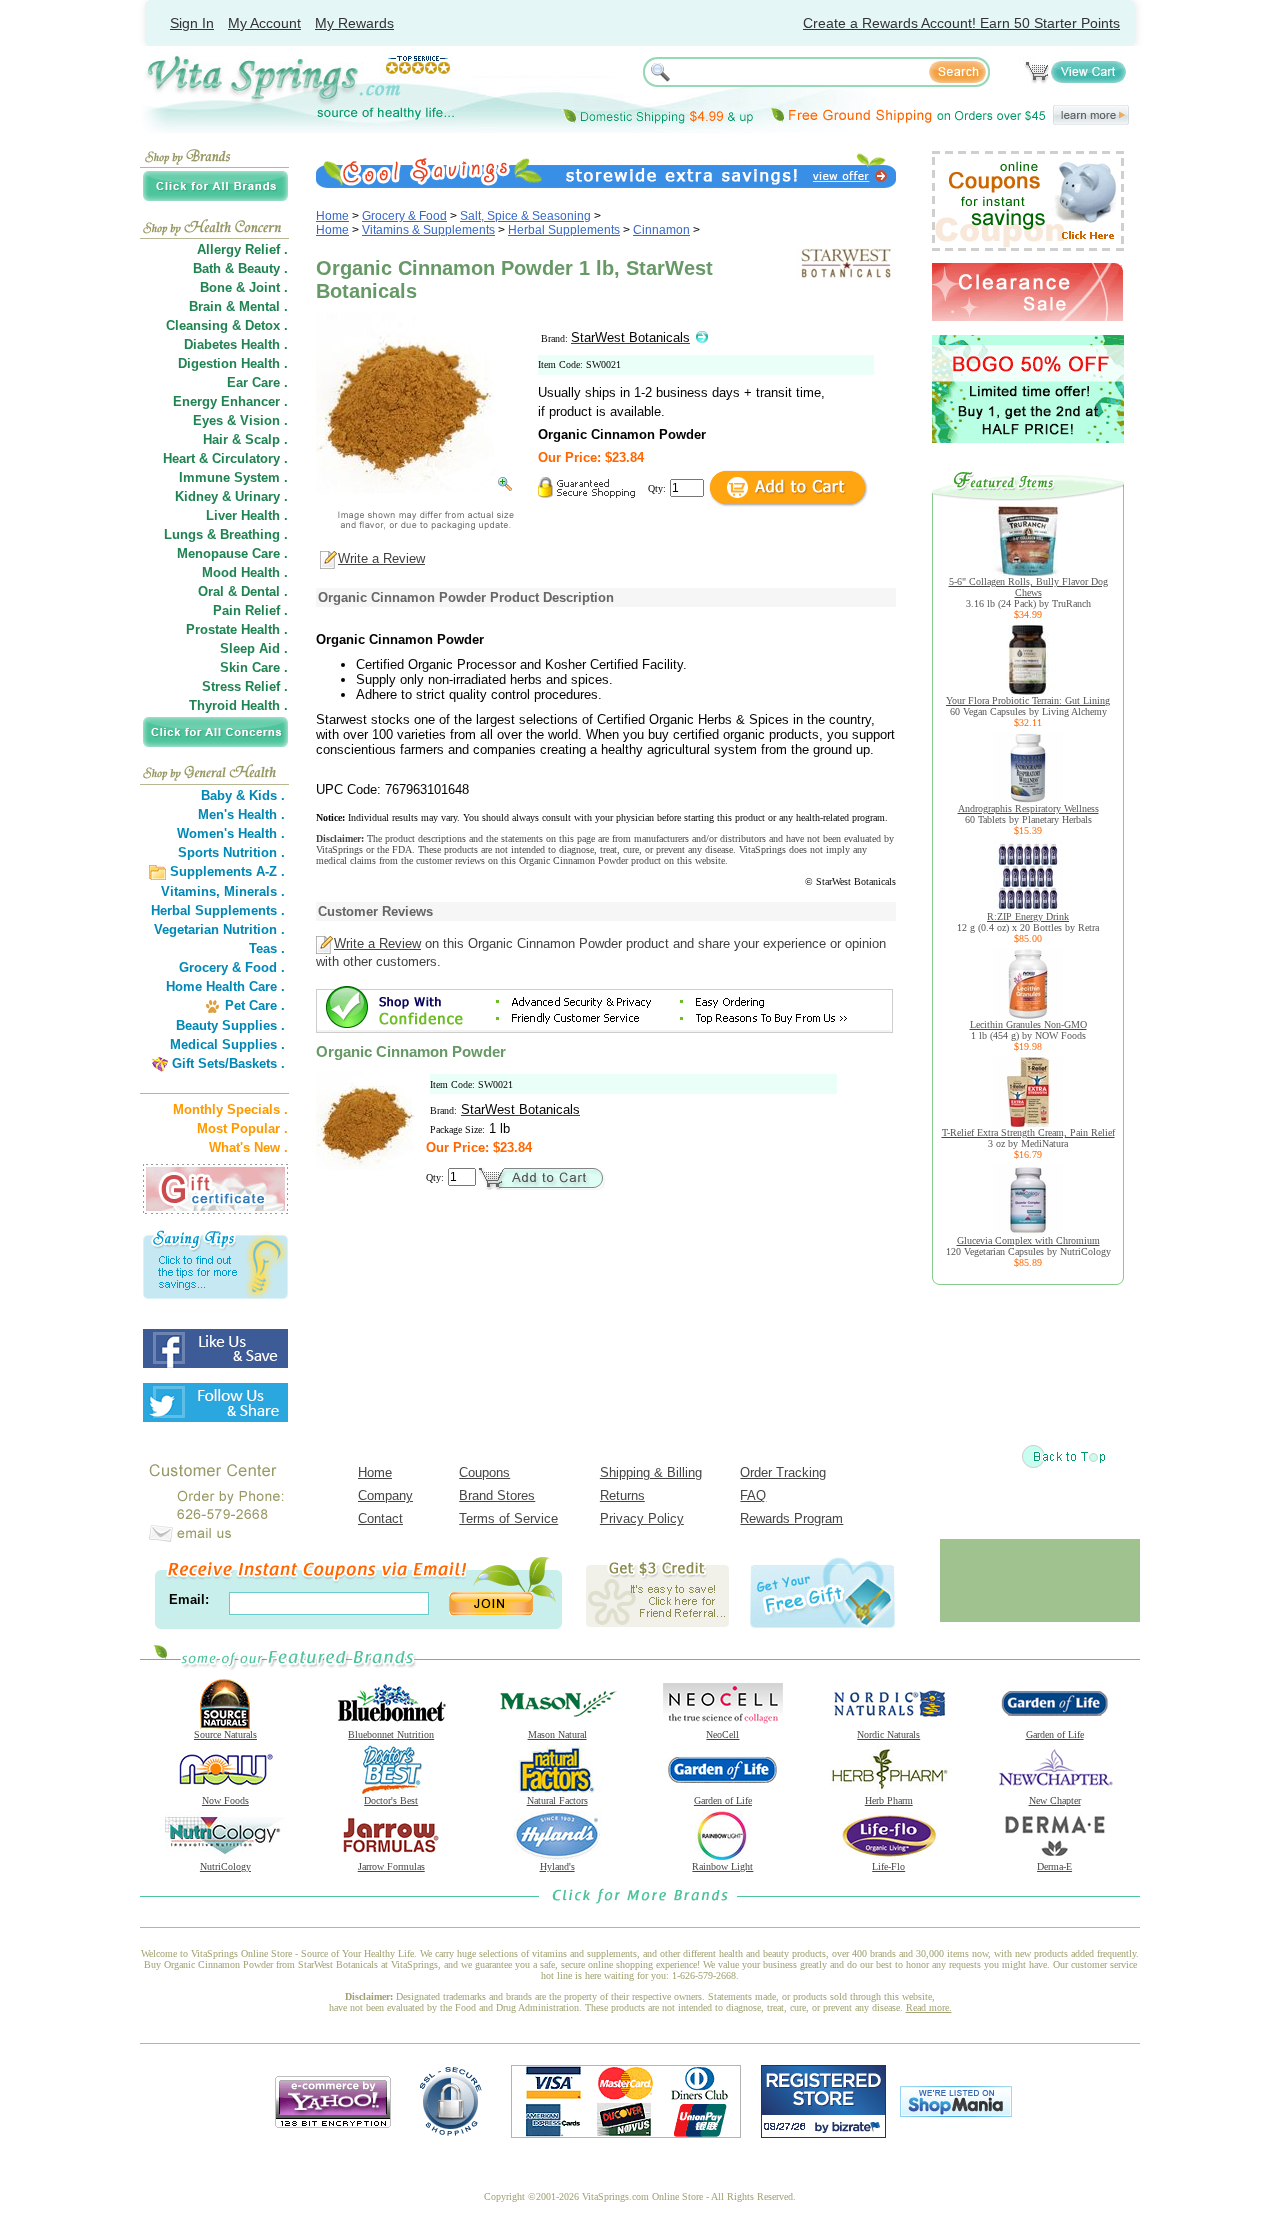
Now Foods (225, 1800)
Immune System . (233, 477)
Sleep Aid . (254, 648)
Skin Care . (254, 667)
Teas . (267, 948)
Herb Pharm (889, 1800)
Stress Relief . (245, 686)
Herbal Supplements (564, 230)
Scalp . (266, 439)
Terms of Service (508, 1518)
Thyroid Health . (238, 705)
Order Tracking (783, 1472)
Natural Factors (557, 1800)
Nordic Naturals (888, 1734)
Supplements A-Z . (227, 871)
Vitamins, (190, 891)
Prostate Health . (237, 629)
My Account (264, 23)
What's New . (248, 1147)
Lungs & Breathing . (226, 534)
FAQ (753, 1495)
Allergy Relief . (242, 249)
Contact (380, 1518)
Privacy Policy (642, 1518)
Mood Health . (245, 572)
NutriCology (225, 1866)
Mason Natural (557, 1734)
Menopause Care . (232, 553)
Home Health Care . (225, 986)
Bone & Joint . (244, 287)
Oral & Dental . (243, 591)
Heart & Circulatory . (225, 458)
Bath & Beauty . (240, 268)
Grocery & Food (404, 216)
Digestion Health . (233, 363)
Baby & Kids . (243, 795)
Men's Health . (241, 814)
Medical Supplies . (227, 1044)
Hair (215, 439)
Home (332, 216)
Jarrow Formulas (391, 1866)
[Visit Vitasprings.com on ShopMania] (956, 2112)
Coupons (484, 1472)
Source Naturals (225, 1734)
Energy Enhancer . (230, 401)
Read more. (929, 2007)
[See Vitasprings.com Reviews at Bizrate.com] (823, 2133)
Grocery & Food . (232, 967)
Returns (622, 1495)
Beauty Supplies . (230, 1025)
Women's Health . (231, 833)
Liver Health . (247, 515)
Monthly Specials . (230, 1109)
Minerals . (254, 891)
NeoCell (722, 1734)
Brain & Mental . (238, 306)
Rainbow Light (722, 1866)
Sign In (192, 23)
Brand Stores (497, 1495)
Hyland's (557, 1866)
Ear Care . (257, 382)
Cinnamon (661, 230)
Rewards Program (791, 1518)
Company (385, 1495)
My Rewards (354, 23)
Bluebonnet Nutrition (391, 1734)
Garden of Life (1055, 1734)
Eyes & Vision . (240, 420)
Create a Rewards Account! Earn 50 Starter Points (961, 23)
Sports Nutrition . (231, 852)
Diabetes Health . (236, 344)
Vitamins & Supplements (428, 230)
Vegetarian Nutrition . (219, 929)
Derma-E (1054, 1866)
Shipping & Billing (651, 1472)
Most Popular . (242, 1128)
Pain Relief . (250, 610)
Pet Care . (255, 1005)
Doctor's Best (391, 1800)
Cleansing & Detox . (227, 325)
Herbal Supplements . (218, 910)
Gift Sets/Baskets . (228, 1063)
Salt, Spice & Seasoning (525, 216)
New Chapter (1055, 1800)
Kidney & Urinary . (231, 496)
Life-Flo (888, 1866)
